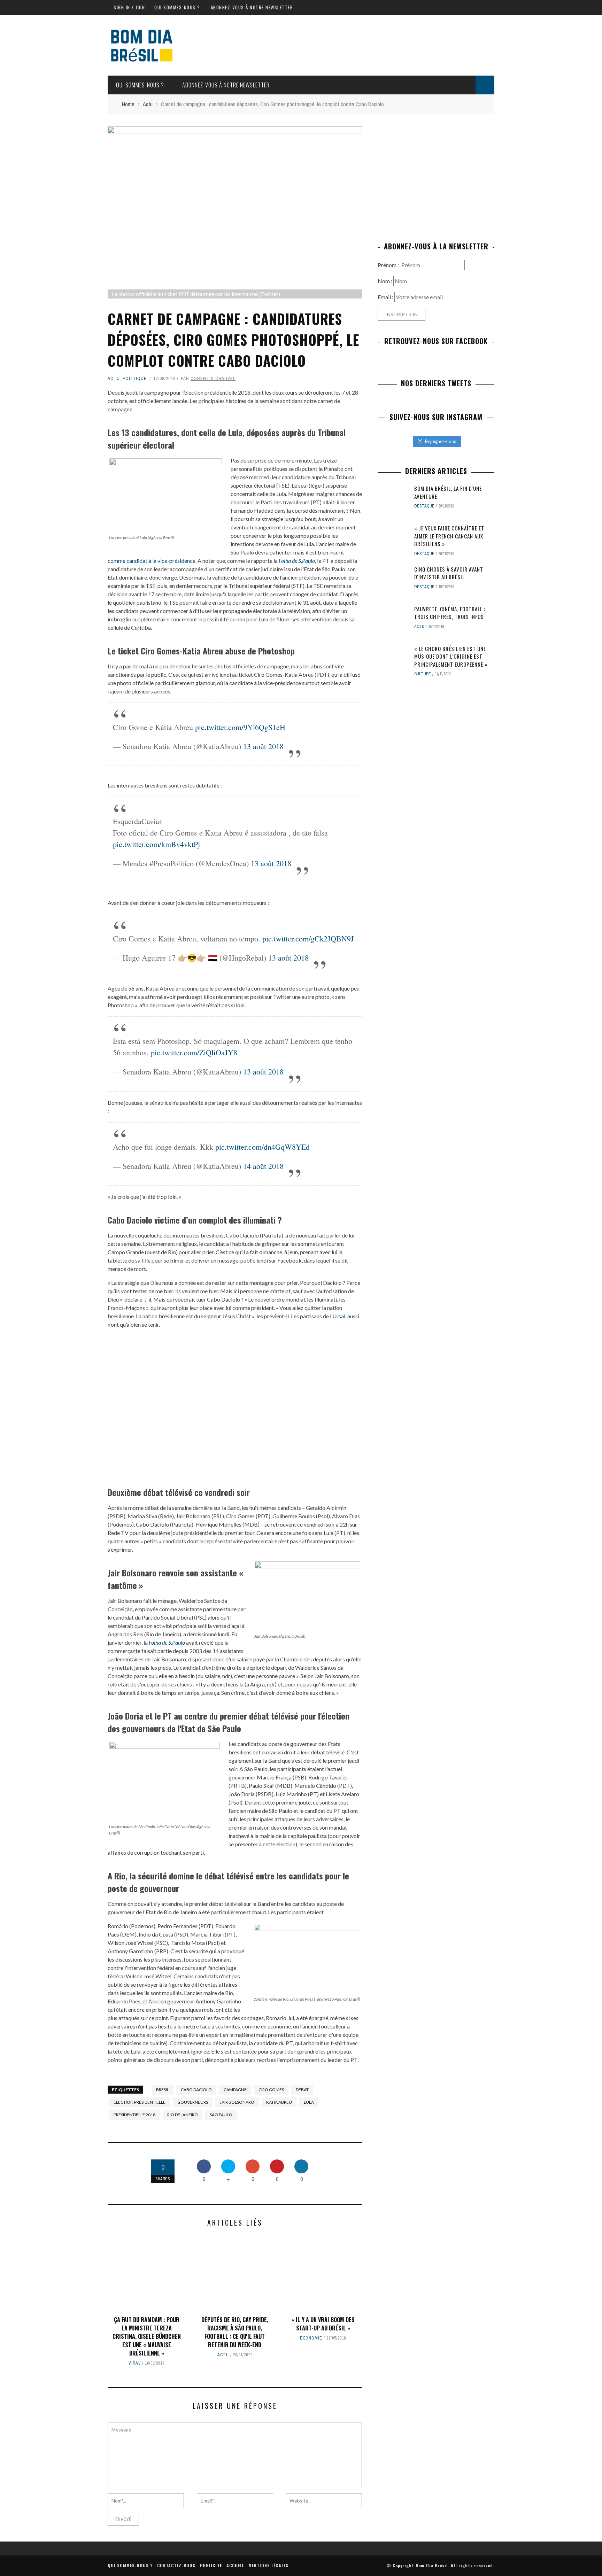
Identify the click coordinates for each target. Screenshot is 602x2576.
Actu (114, 378)
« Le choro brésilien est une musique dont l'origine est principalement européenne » (451, 656)
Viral (135, 2363)
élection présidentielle (140, 2102)
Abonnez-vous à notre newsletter (252, 7)
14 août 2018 (263, 1166)
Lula (309, 2102)
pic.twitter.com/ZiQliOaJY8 (194, 1052)
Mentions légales (268, 2565)
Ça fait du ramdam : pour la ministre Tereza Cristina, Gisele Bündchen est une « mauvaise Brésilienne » (147, 2336)
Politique (135, 378)
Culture (423, 674)
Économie (311, 2338)
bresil (163, 2090)
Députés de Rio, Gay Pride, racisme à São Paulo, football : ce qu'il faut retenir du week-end (235, 2332)
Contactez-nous (176, 2565)
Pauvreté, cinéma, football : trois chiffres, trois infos (450, 613)
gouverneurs (193, 2102)
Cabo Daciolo (196, 2090)
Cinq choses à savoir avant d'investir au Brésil (449, 573)
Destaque (424, 506)
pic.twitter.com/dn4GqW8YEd (263, 1147)
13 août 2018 (263, 746)
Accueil (235, 2565)
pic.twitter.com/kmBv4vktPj (156, 844)
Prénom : (389, 265)
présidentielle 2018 (134, 2115)
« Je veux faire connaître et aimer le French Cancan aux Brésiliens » (449, 536)
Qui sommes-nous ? (177, 7)
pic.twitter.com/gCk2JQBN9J (308, 938)
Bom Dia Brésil (432, 2565)
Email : (386, 297)
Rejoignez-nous (441, 441)
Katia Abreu (279, 2102)
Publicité (211, 2565)
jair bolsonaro (237, 2102)
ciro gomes (271, 2090)
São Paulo (221, 2115)
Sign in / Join (129, 7)
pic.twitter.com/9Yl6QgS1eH (240, 727)
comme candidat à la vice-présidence (152, 561)
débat (302, 2090)
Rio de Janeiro (183, 2115)
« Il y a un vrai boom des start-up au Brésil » (323, 2324)
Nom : (385, 281)
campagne (235, 2090)
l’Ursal (338, 1316)
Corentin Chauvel (213, 378)
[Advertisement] (436, 175)
